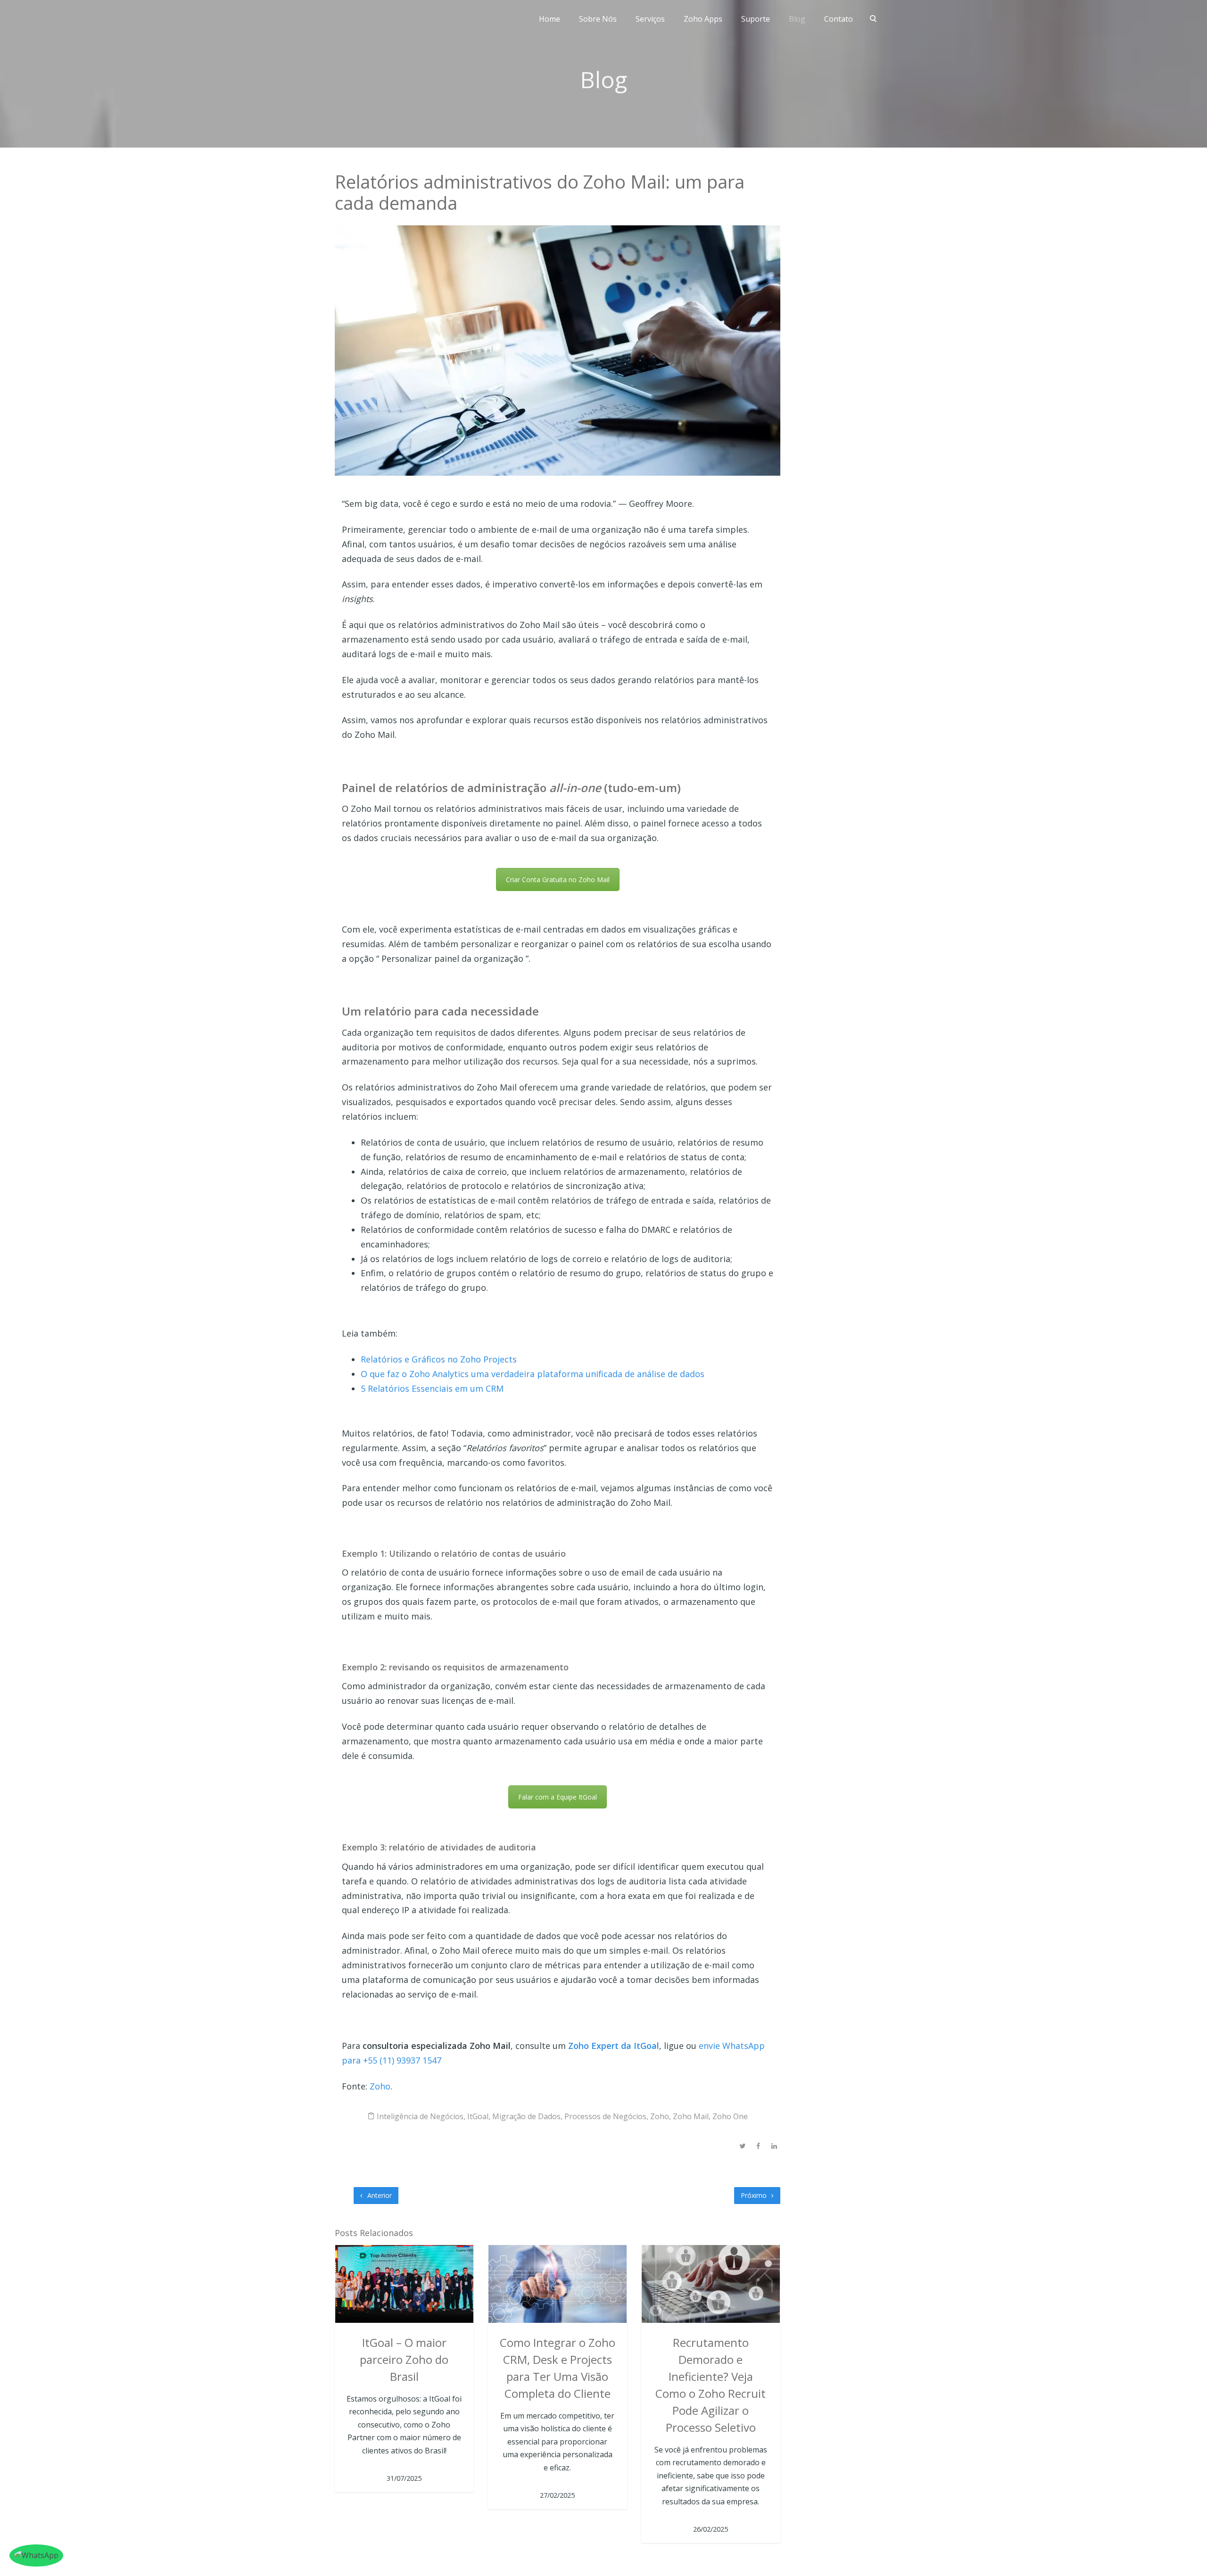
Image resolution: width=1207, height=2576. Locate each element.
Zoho (380, 2086)
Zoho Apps (703, 19)
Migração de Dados (526, 2116)
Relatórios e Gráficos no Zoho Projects (439, 1359)
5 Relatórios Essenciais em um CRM (432, 1388)
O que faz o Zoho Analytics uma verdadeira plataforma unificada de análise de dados (533, 1374)
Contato (839, 19)
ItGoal (478, 2116)
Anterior (379, 2195)
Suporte (756, 19)
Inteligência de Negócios (420, 2116)
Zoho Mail (691, 2116)
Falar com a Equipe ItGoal (558, 1797)
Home (550, 19)
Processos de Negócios (605, 2116)
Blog (797, 19)
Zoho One (730, 2116)
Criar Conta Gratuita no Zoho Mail (558, 879)
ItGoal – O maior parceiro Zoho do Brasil (404, 2359)
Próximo (755, 2195)
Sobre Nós (598, 19)
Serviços (650, 19)
